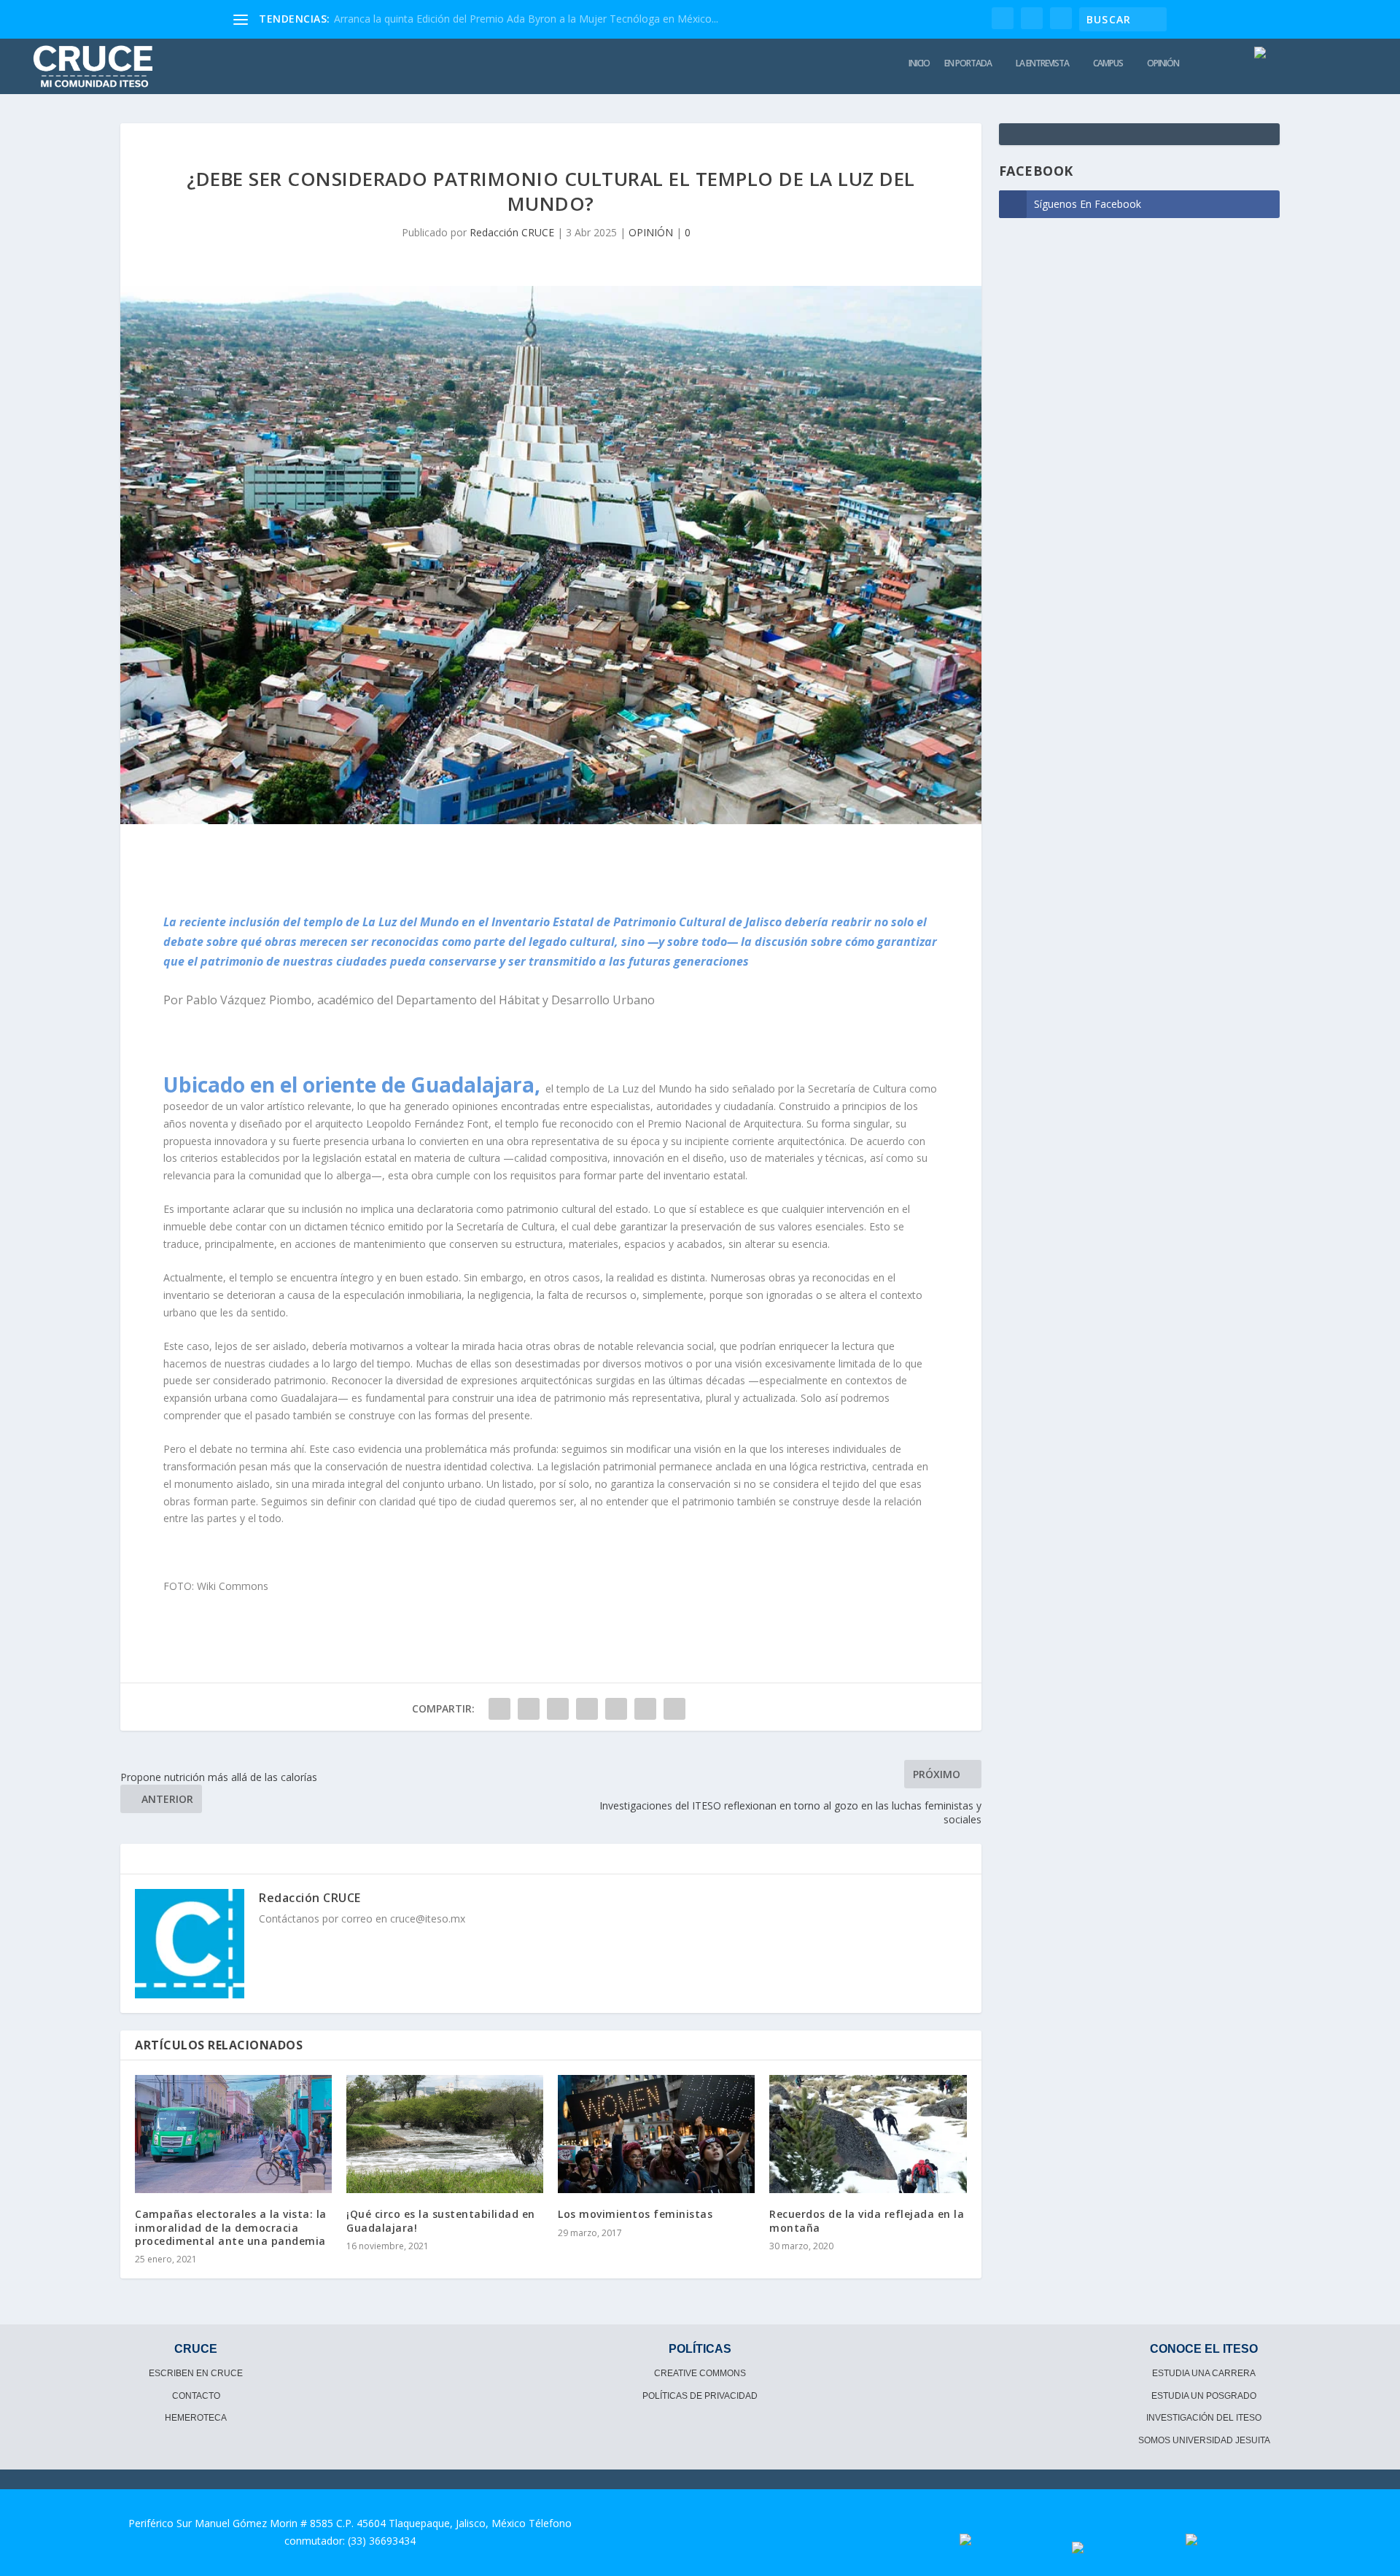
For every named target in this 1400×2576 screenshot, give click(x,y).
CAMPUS (1108, 63)
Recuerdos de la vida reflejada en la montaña (867, 2220)
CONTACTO (196, 2396)
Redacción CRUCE (512, 232)
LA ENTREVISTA (1042, 63)
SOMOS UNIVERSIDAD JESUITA (1204, 2440)
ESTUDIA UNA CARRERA (1204, 2373)
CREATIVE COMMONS (700, 2373)
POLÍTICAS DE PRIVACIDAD (700, 2396)
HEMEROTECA (196, 2418)
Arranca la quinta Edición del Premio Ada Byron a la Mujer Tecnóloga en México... (526, 19)
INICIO (919, 63)
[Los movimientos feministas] (656, 2134)
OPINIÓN (1163, 63)
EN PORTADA (968, 63)
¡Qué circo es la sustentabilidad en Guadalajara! (441, 2220)
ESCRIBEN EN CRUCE (196, 2373)
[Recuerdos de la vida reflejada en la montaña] (868, 2134)
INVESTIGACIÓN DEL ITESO (1204, 2418)
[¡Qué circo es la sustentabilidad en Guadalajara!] (445, 2134)
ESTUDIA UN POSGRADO (1204, 2396)
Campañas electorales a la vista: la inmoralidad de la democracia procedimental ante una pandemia (231, 2227)
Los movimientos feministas (635, 2214)
